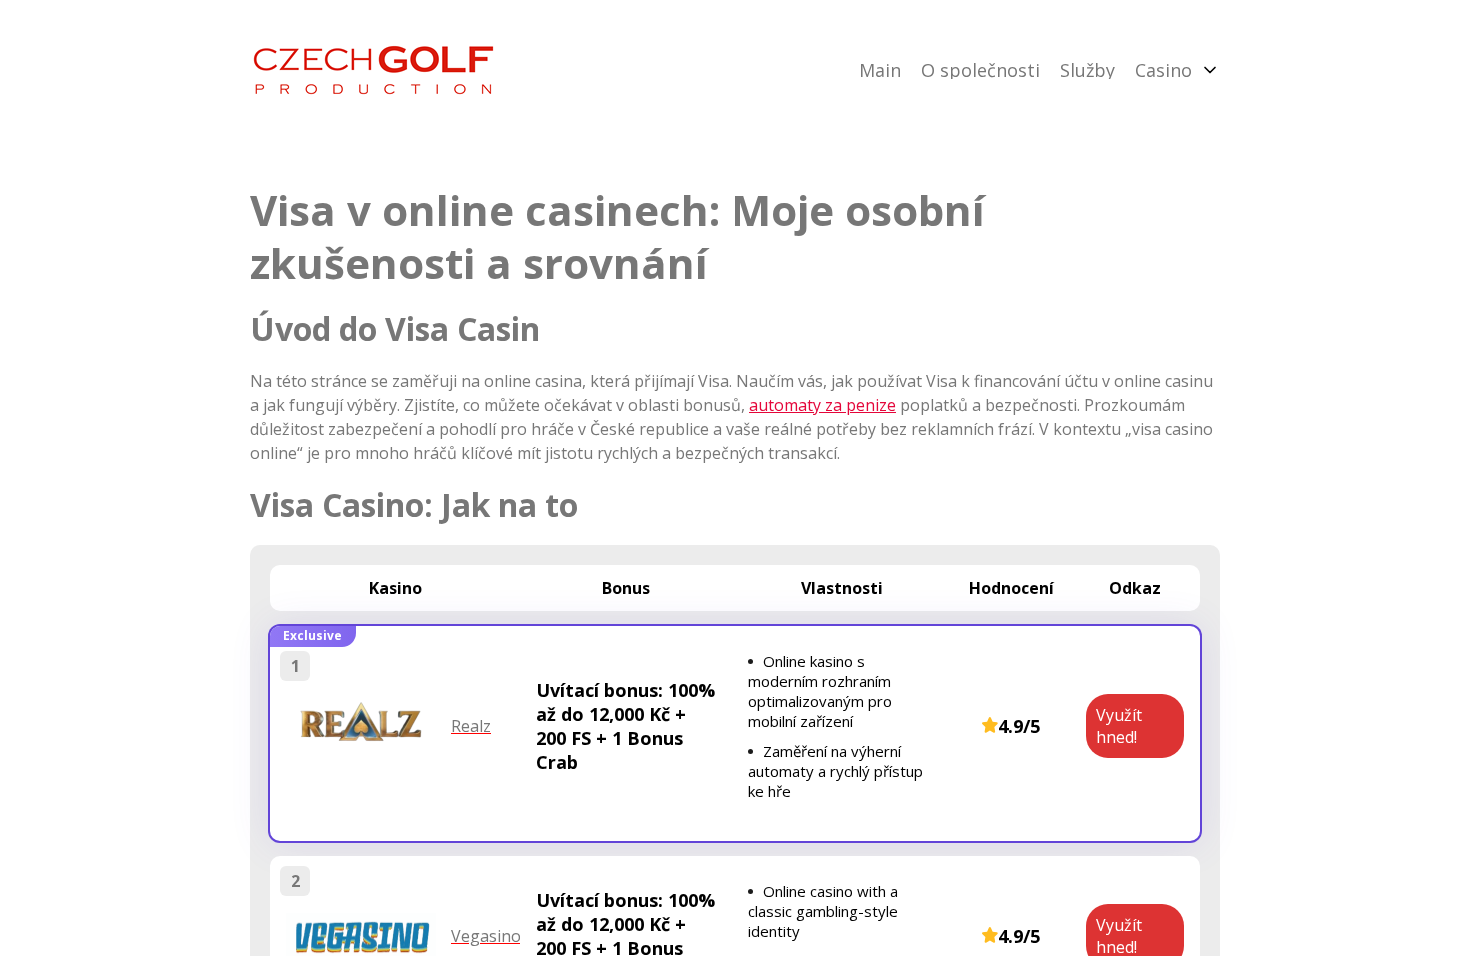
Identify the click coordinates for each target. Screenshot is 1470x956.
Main (880, 70)
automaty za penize (822, 405)
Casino (1163, 70)
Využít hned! (1119, 726)
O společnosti (980, 70)
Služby (1087, 70)
